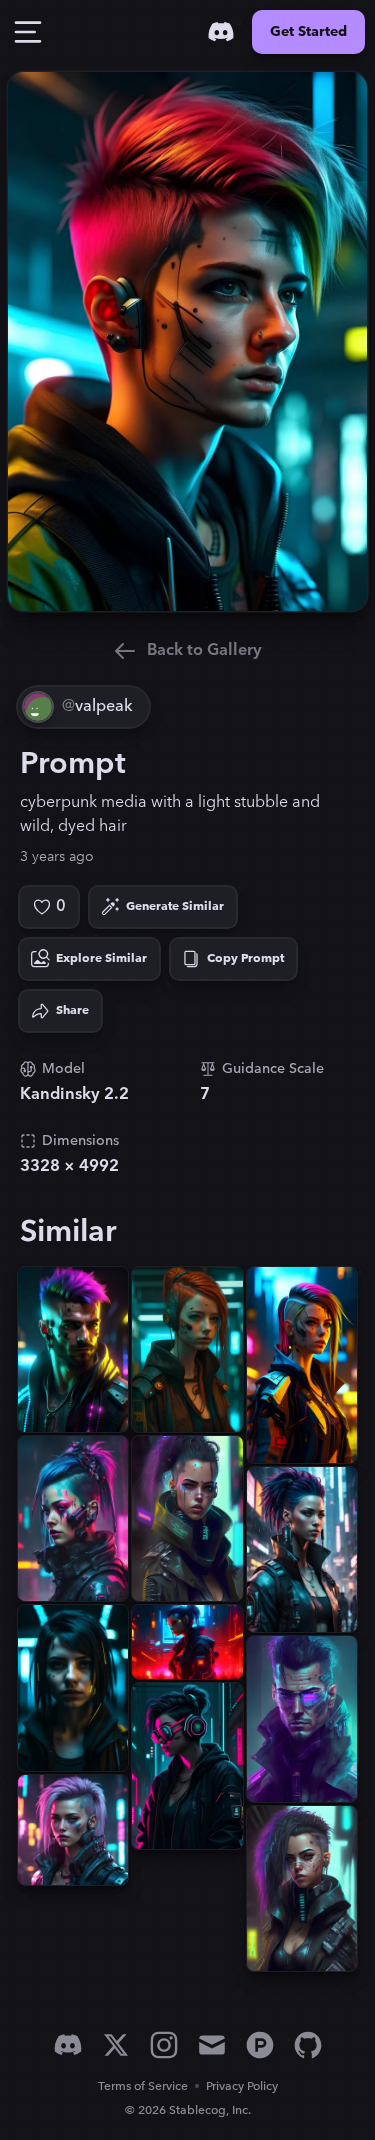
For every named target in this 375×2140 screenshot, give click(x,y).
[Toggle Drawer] (28, 32)
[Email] (212, 2045)
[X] (116, 2045)
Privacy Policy (242, 2086)
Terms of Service (143, 2086)
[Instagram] (164, 2045)
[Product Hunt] (260, 2045)
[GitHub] (308, 2045)
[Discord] (221, 32)
